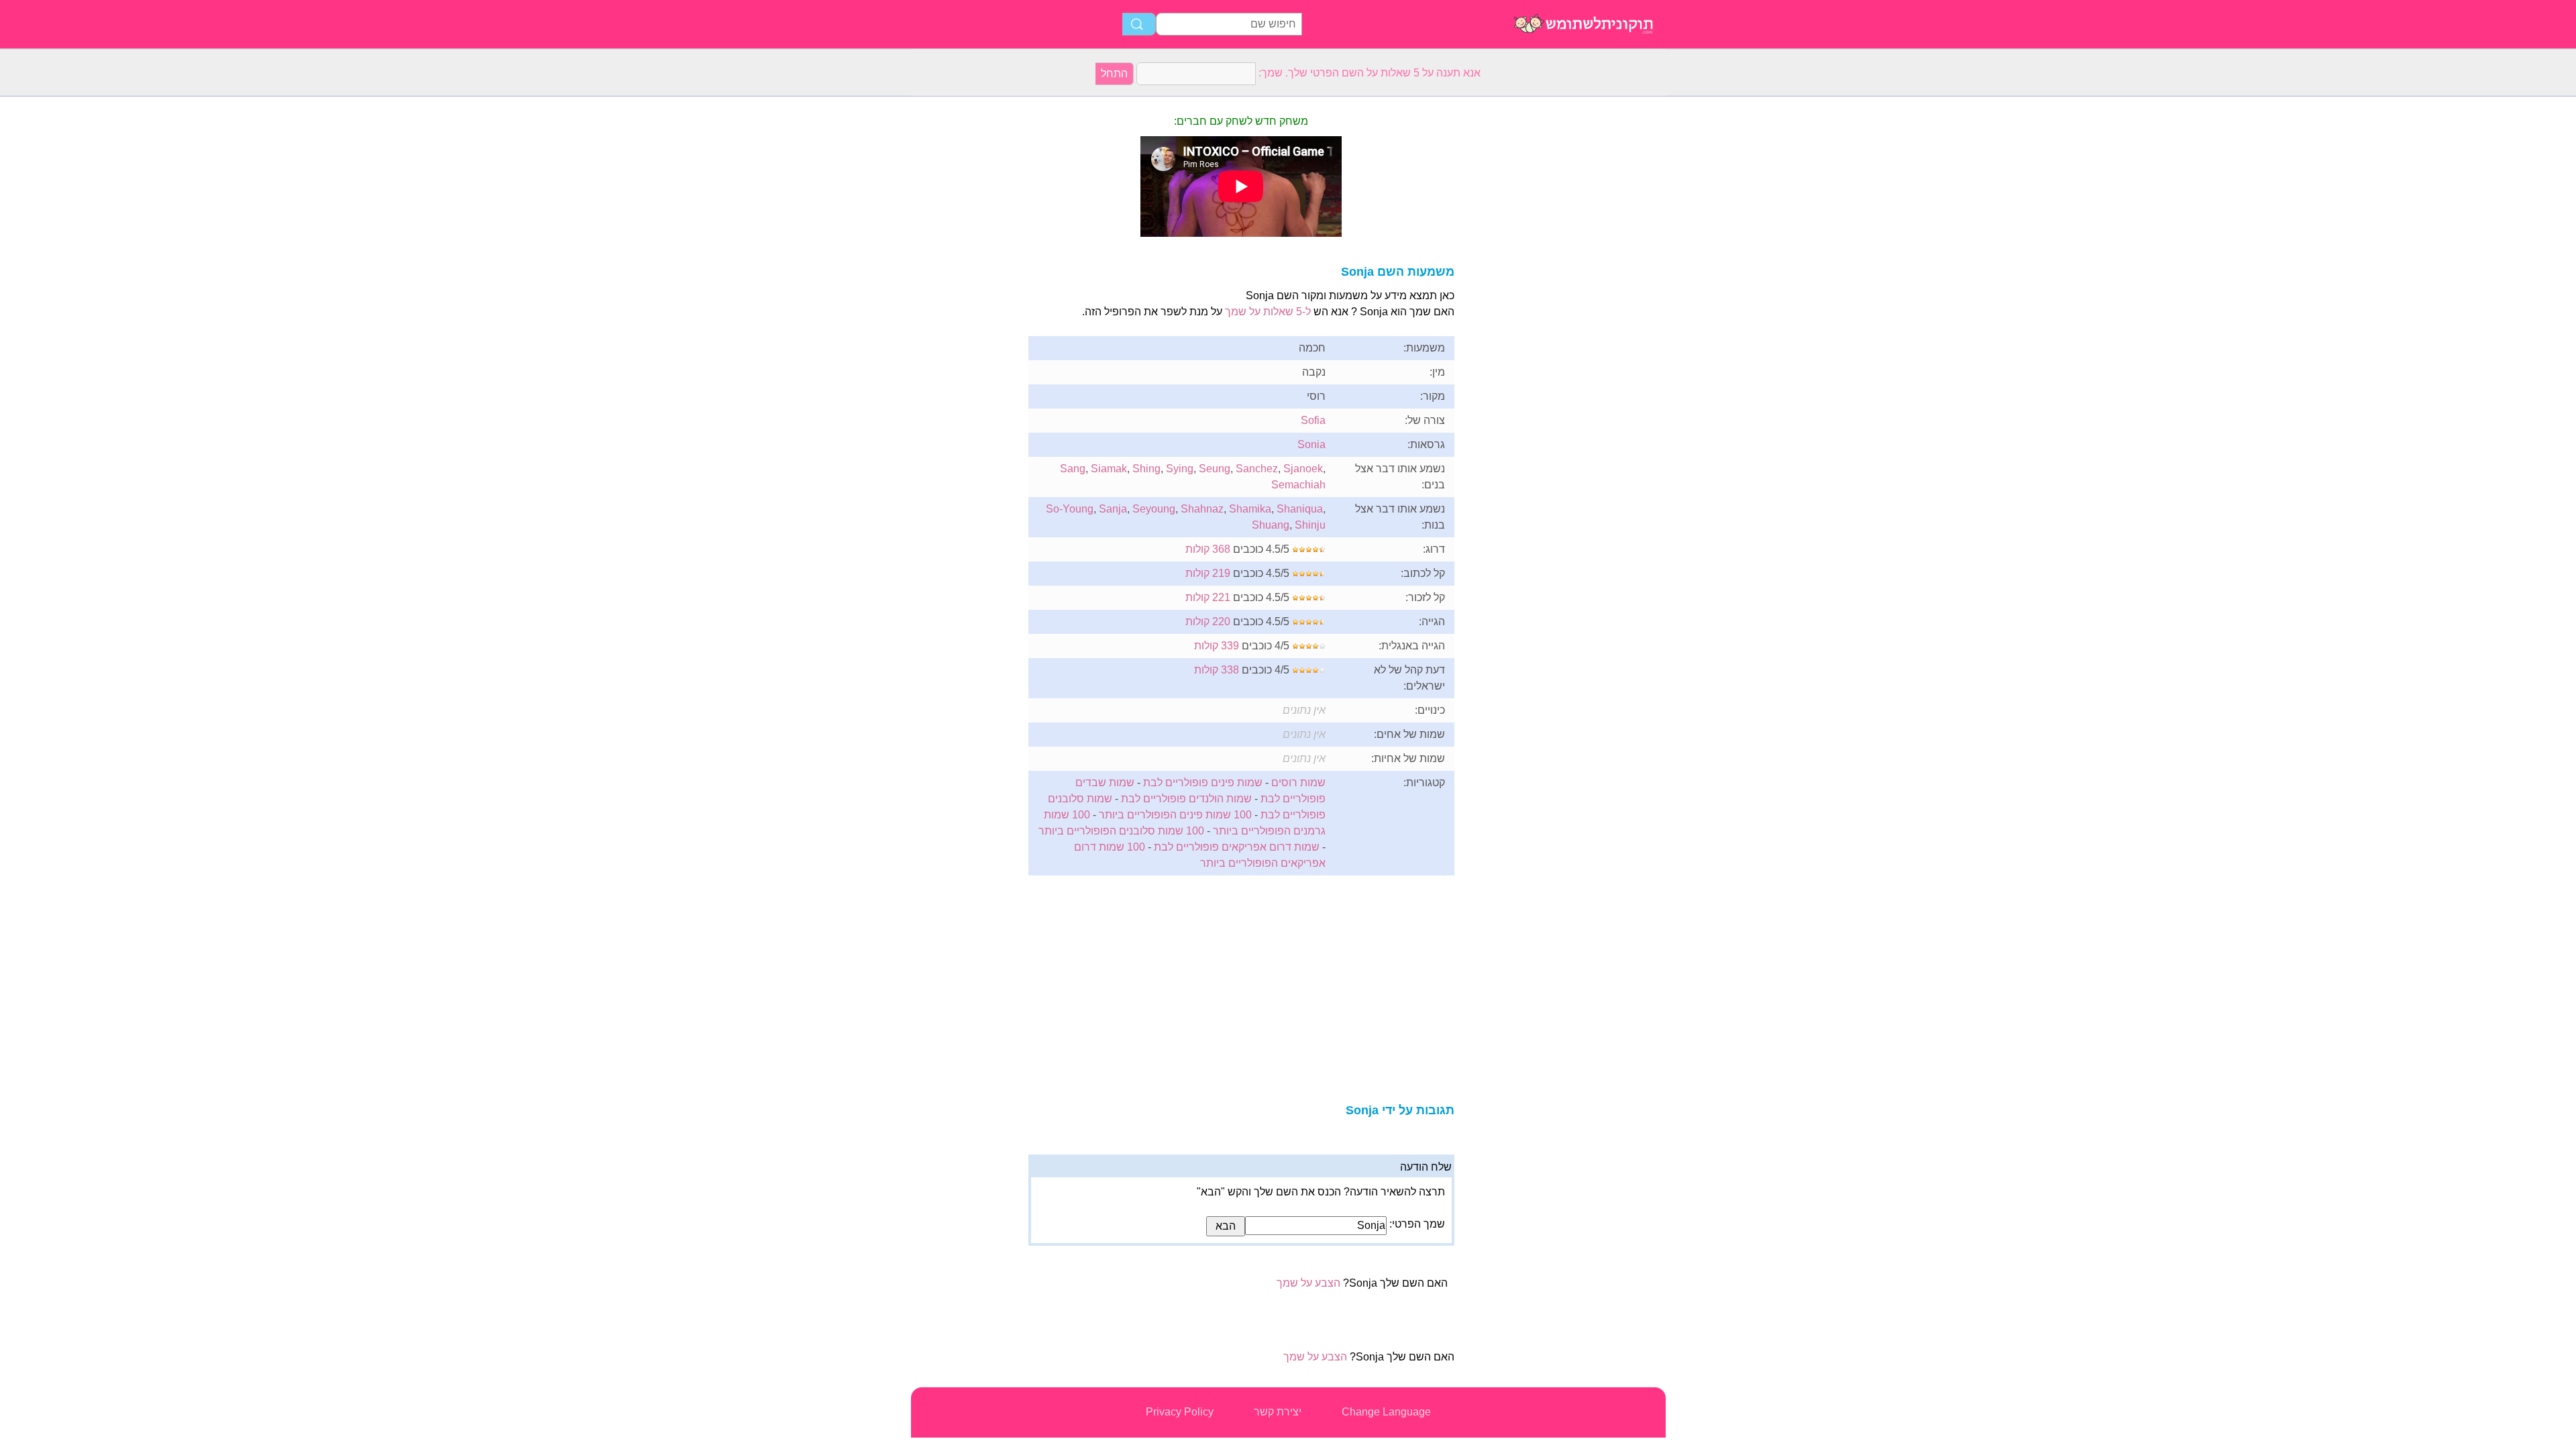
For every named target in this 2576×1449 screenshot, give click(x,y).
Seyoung (1154, 509)
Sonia (1311, 444)
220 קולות (1208, 622)
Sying (1180, 469)
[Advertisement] (965, 298)
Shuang (1271, 525)
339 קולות (1217, 646)
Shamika (1250, 509)
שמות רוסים (1298, 783)
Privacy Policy (1180, 1412)
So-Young (1070, 509)
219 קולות (1208, 573)
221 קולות (1208, 597)
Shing (1146, 469)
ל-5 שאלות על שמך (1268, 312)
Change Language (1386, 1412)
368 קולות (1208, 549)
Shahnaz (1202, 509)
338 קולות (1217, 670)
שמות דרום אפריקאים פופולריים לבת (1237, 847)
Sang (1073, 469)
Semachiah (1298, 485)
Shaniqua (1300, 509)
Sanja (1113, 509)
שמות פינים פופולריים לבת (1203, 783)
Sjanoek (1303, 469)
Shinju (1310, 525)
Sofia (1313, 420)
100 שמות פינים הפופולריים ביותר (1175, 815)
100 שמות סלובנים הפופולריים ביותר (1121, 831)
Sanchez (1257, 469)
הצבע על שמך (1308, 1283)
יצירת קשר (1278, 1412)
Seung (1215, 469)
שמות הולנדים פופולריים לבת (1186, 799)
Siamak (1109, 469)
